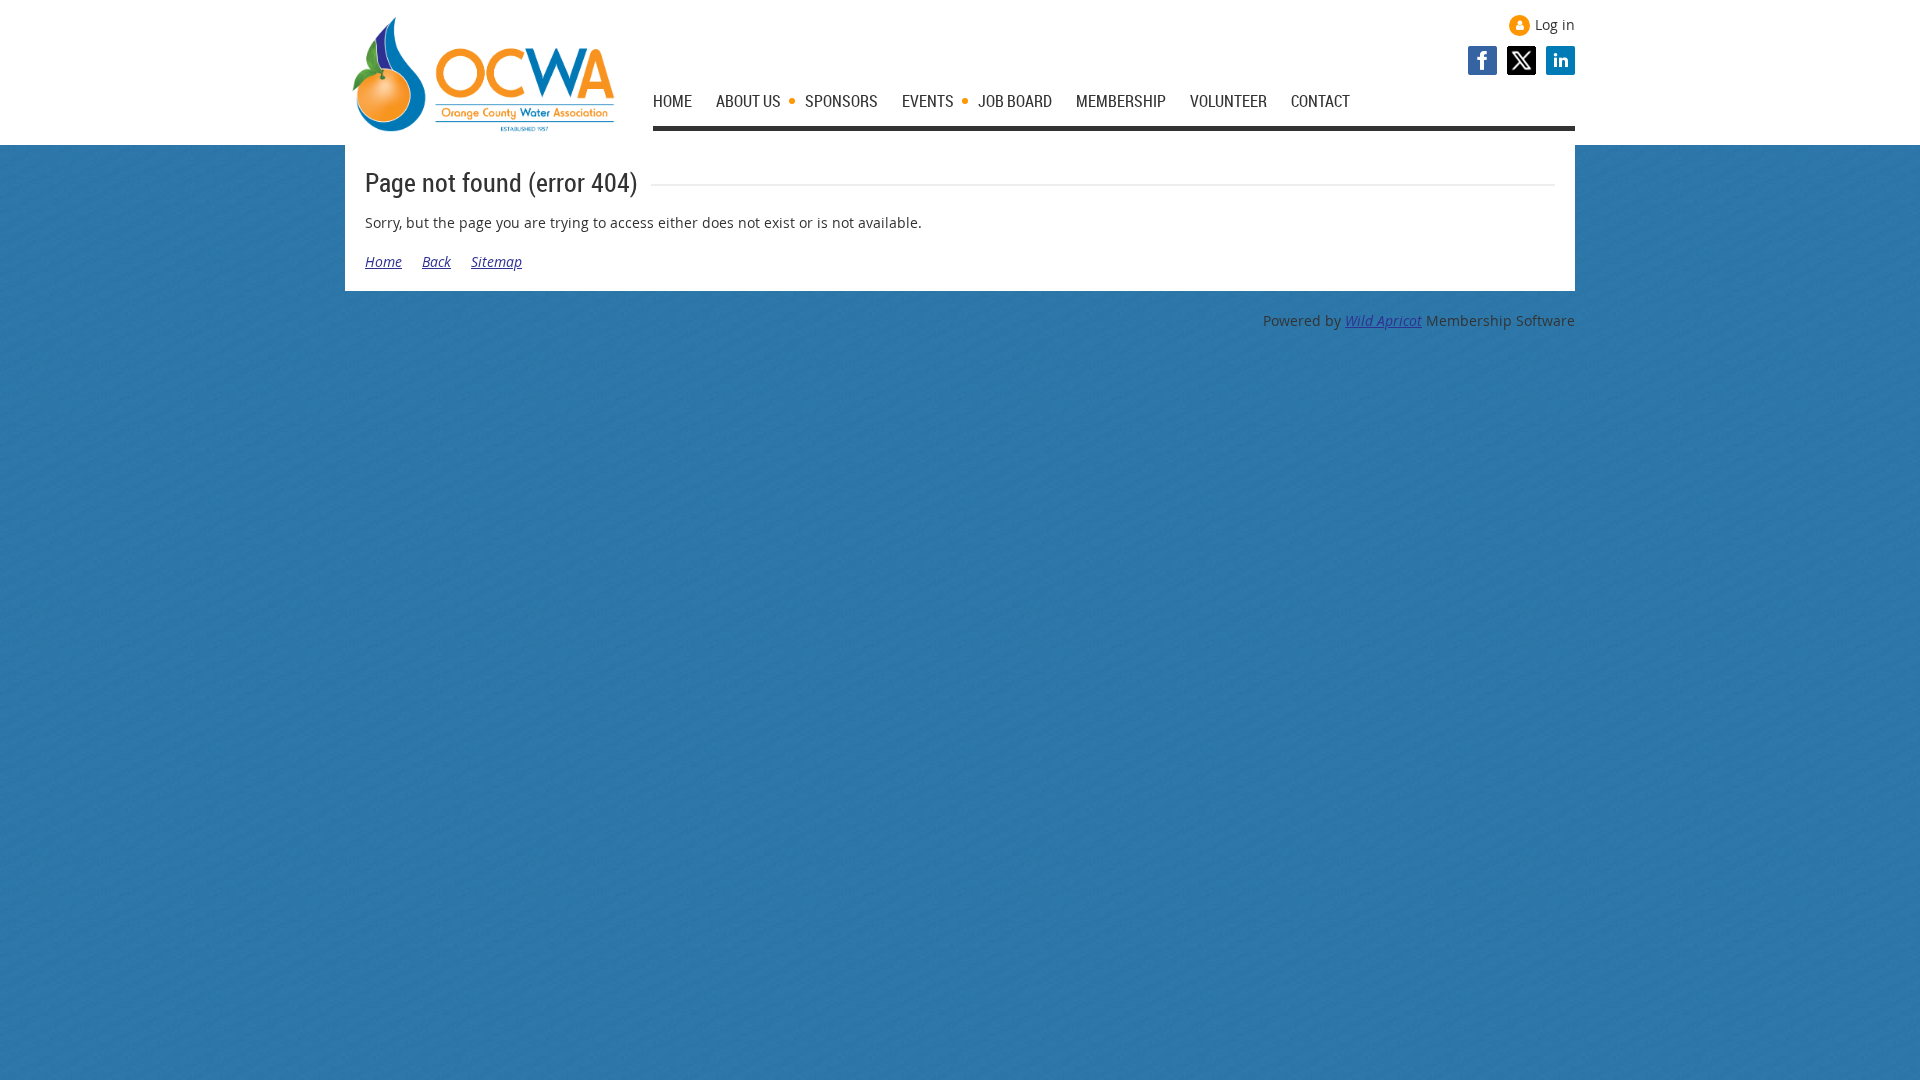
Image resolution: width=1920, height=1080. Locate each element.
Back (436, 261)
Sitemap (496, 261)
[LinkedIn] (1560, 60)
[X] (1521, 60)
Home (383, 261)
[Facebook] (1482, 60)
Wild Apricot (1383, 320)
